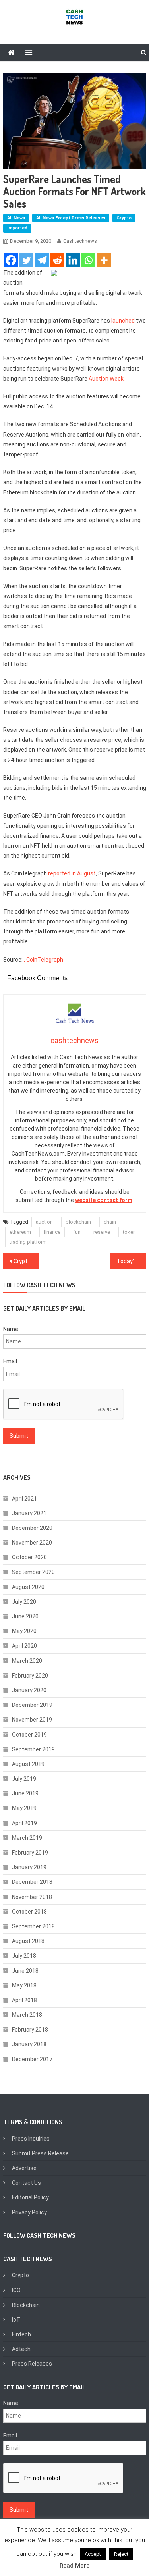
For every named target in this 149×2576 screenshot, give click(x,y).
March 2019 (27, 1838)
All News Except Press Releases (71, 218)
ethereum (20, 1232)
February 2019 (30, 1853)
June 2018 (25, 1971)
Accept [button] (93, 2554)
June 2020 (25, 1616)
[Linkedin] (73, 260)
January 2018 (29, 2044)
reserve (102, 1232)
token (129, 1232)
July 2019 (24, 1779)
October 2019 (29, 1735)
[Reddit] (57, 260)
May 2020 (24, 1631)
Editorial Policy (30, 2197)
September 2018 (33, 1926)
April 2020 (24, 1646)
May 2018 (24, 1985)
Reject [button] (121, 2554)
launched (123, 321)
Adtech (21, 2349)
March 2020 (27, 1661)
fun (77, 1232)
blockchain (78, 1222)
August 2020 (28, 1587)
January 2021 (29, 1513)
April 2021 (24, 1499)
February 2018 (30, 2030)
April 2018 (24, 2000)
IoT (16, 2320)
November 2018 (32, 1897)
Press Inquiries (31, 2139)
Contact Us (26, 2183)
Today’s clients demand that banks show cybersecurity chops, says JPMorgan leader (132, 1261)
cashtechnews (80, 241)
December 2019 (32, 1705)
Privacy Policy (29, 2212)
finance (52, 1232)
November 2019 (32, 1720)
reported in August (72, 873)
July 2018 (24, 1956)
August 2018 (28, 1941)
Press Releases (32, 2364)
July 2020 (24, 1602)
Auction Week (106, 379)
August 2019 (28, 1764)
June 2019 (25, 1793)
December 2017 (32, 2059)
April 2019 (24, 1823)
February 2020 (30, 1676)
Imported (17, 228)
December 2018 (32, 1882)
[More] (104, 260)
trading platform (28, 1242)
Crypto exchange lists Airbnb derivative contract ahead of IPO (26, 1261)
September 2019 (33, 1749)
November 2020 (32, 1543)
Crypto (124, 218)
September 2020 (33, 1572)
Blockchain (26, 2305)
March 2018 (27, 2015)
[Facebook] (11, 260)
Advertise (24, 2168)
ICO (16, 2290)
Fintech (21, 2334)
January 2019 (29, 1867)
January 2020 (29, 1690)
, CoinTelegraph (44, 960)
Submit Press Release (40, 2153)
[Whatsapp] (88, 260)
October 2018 (29, 1912)
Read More (74, 2566)
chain (110, 1222)
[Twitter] (26, 260)
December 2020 (32, 1528)
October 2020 (29, 1557)
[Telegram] (42, 260)
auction (44, 1222)
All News (16, 218)
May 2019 (24, 1808)
